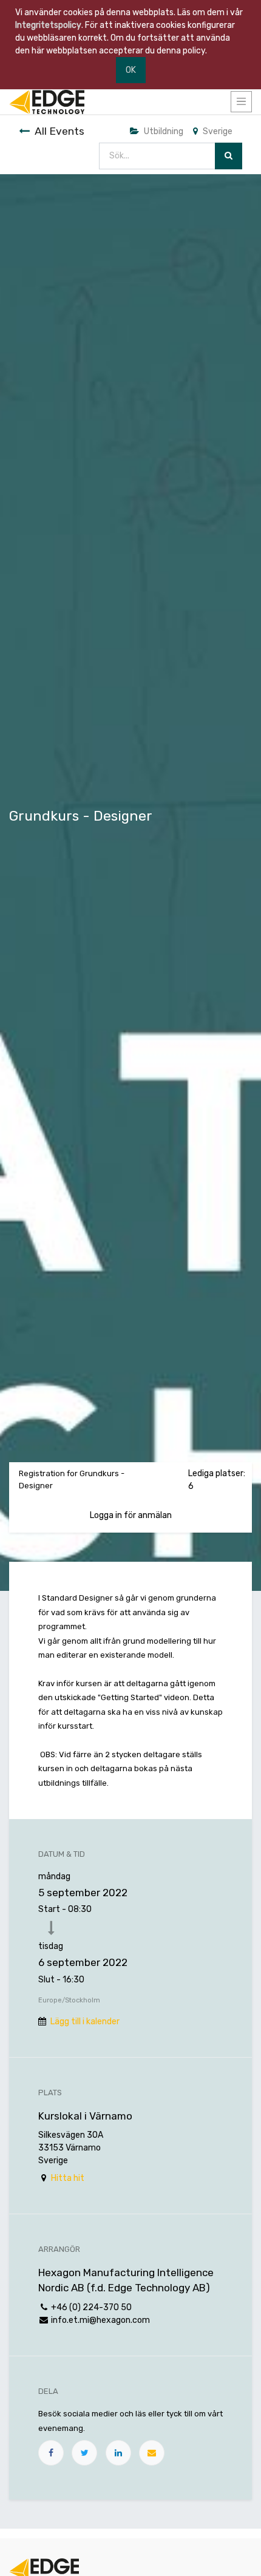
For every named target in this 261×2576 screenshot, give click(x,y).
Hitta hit (68, 2178)
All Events (59, 131)
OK (131, 70)
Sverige (218, 131)
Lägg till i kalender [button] (85, 2022)
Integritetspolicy (48, 25)
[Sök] (229, 156)
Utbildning (164, 131)
